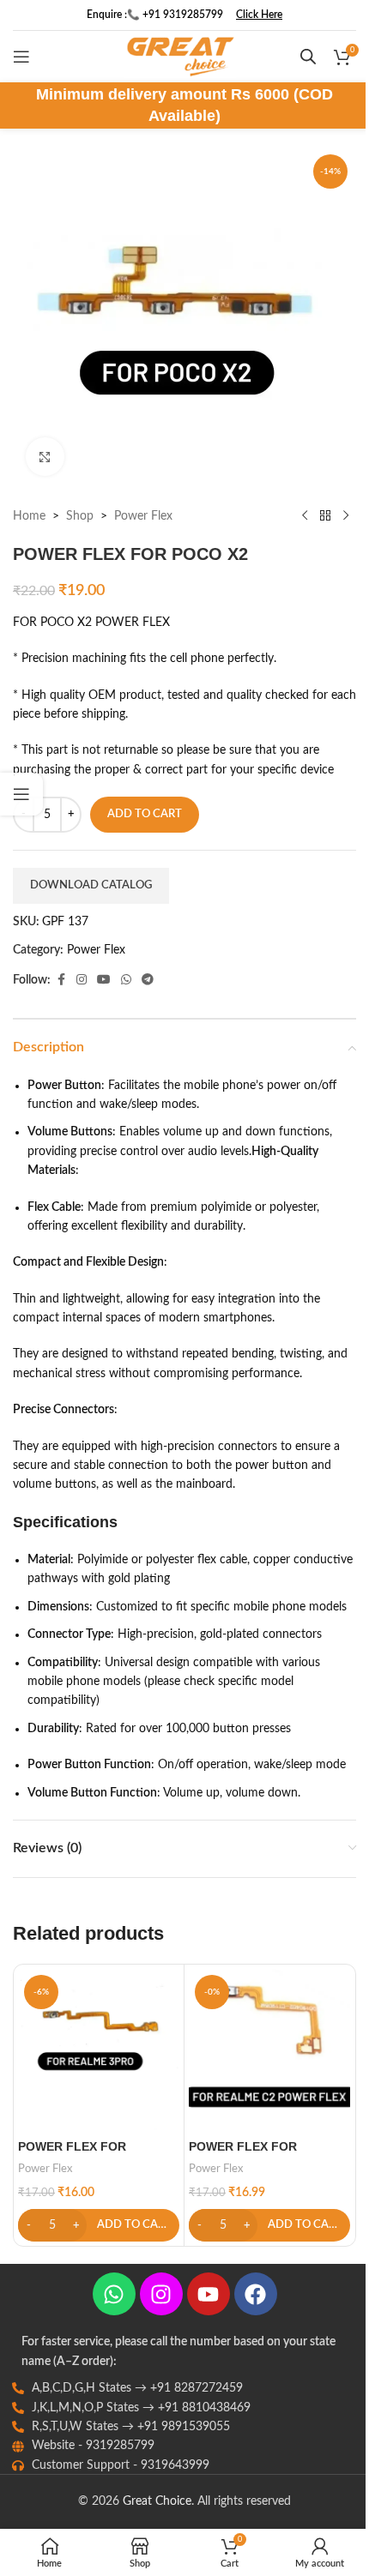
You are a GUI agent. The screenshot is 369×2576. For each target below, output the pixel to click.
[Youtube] (209, 2294)
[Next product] (346, 516)
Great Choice (157, 2501)
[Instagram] (161, 2294)
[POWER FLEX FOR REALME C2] (269, 2049)
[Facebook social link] (61, 980)
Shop (80, 516)
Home (29, 516)
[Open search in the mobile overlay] (308, 57)
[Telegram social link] (148, 980)
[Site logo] (180, 57)
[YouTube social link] (104, 980)
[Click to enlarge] (45, 457)
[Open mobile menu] (21, 57)
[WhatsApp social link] (126, 980)
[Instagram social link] (82, 980)
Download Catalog (91, 885)
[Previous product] (305, 516)
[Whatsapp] (114, 2294)
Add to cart (145, 814)
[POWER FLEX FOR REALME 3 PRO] (99, 2049)
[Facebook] (256, 2294)
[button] (99, 2225)
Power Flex (143, 516)
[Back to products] (325, 516)
